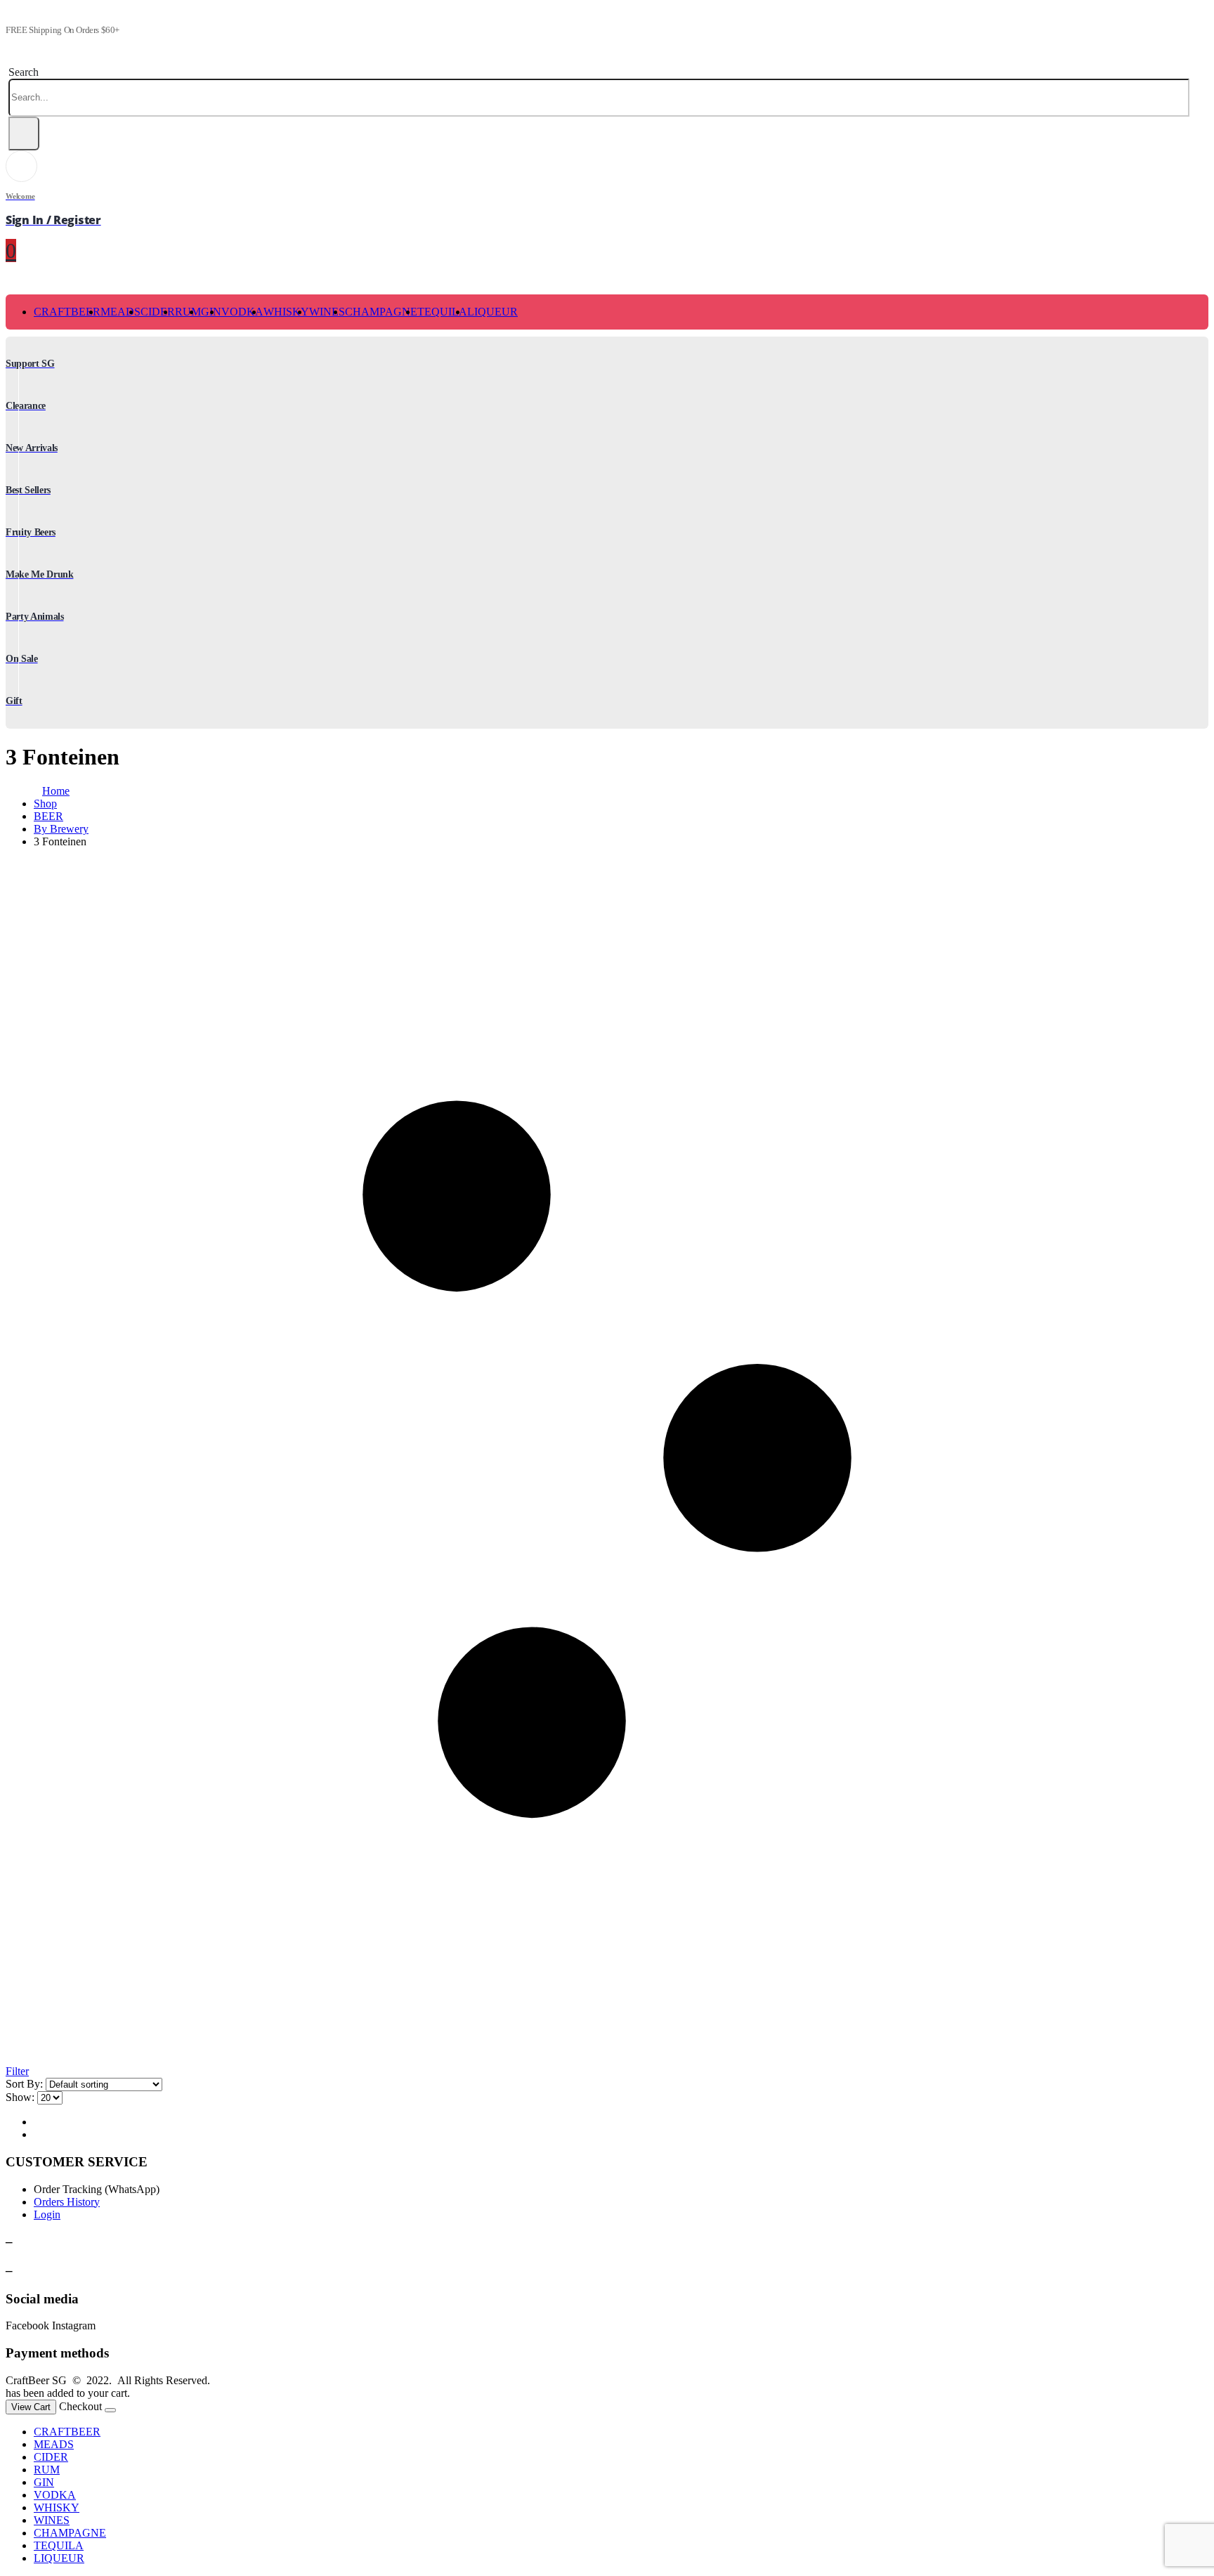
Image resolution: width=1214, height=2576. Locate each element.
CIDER (158, 312)
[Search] (24, 134)
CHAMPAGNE (381, 312)
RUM (188, 312)
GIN (44, 2482)
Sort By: (24, 2084)
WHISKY (286, 312)
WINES (327, 312)
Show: (20, 2097)
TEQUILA (442, 312)
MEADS (120, 312)
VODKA (242, 312)
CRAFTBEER (67, 312)
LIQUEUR (492, 312)
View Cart (31, 2407)
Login (47, 2214)
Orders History (67, 2202)
